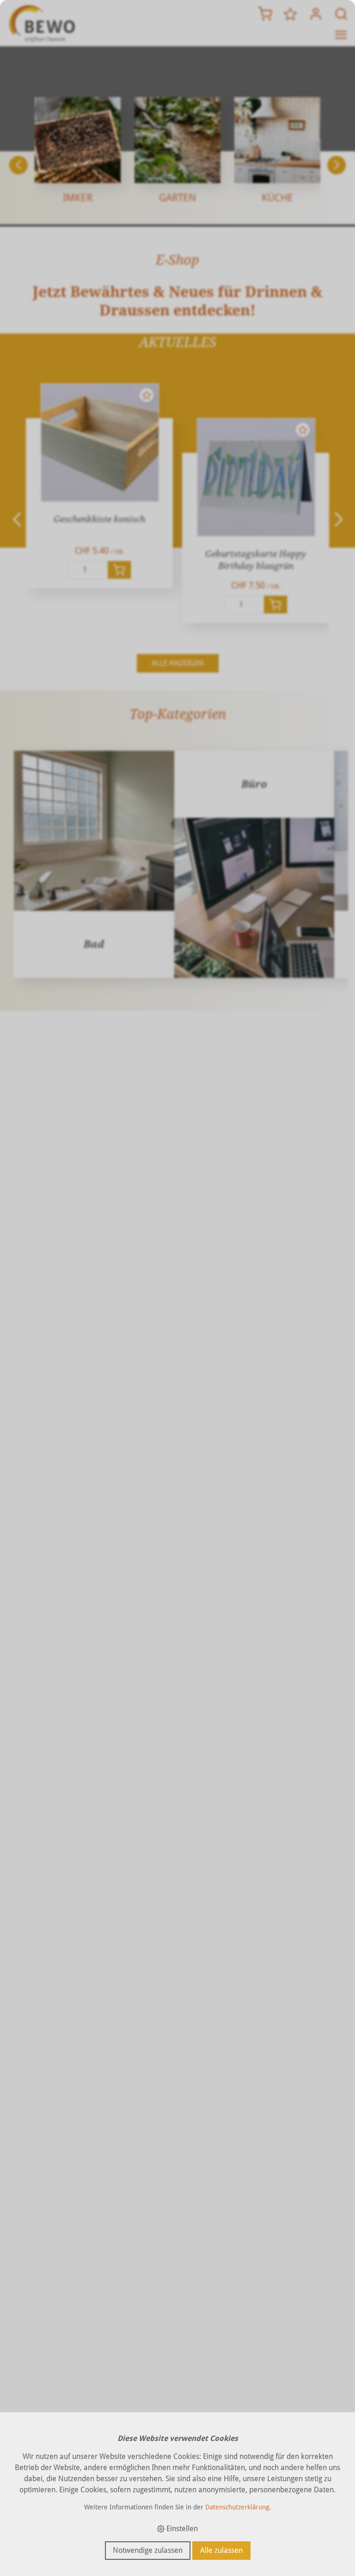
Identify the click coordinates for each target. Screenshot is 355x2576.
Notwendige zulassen (148, 2550)
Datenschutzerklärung (237, 2507)
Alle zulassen (221, 2550)
